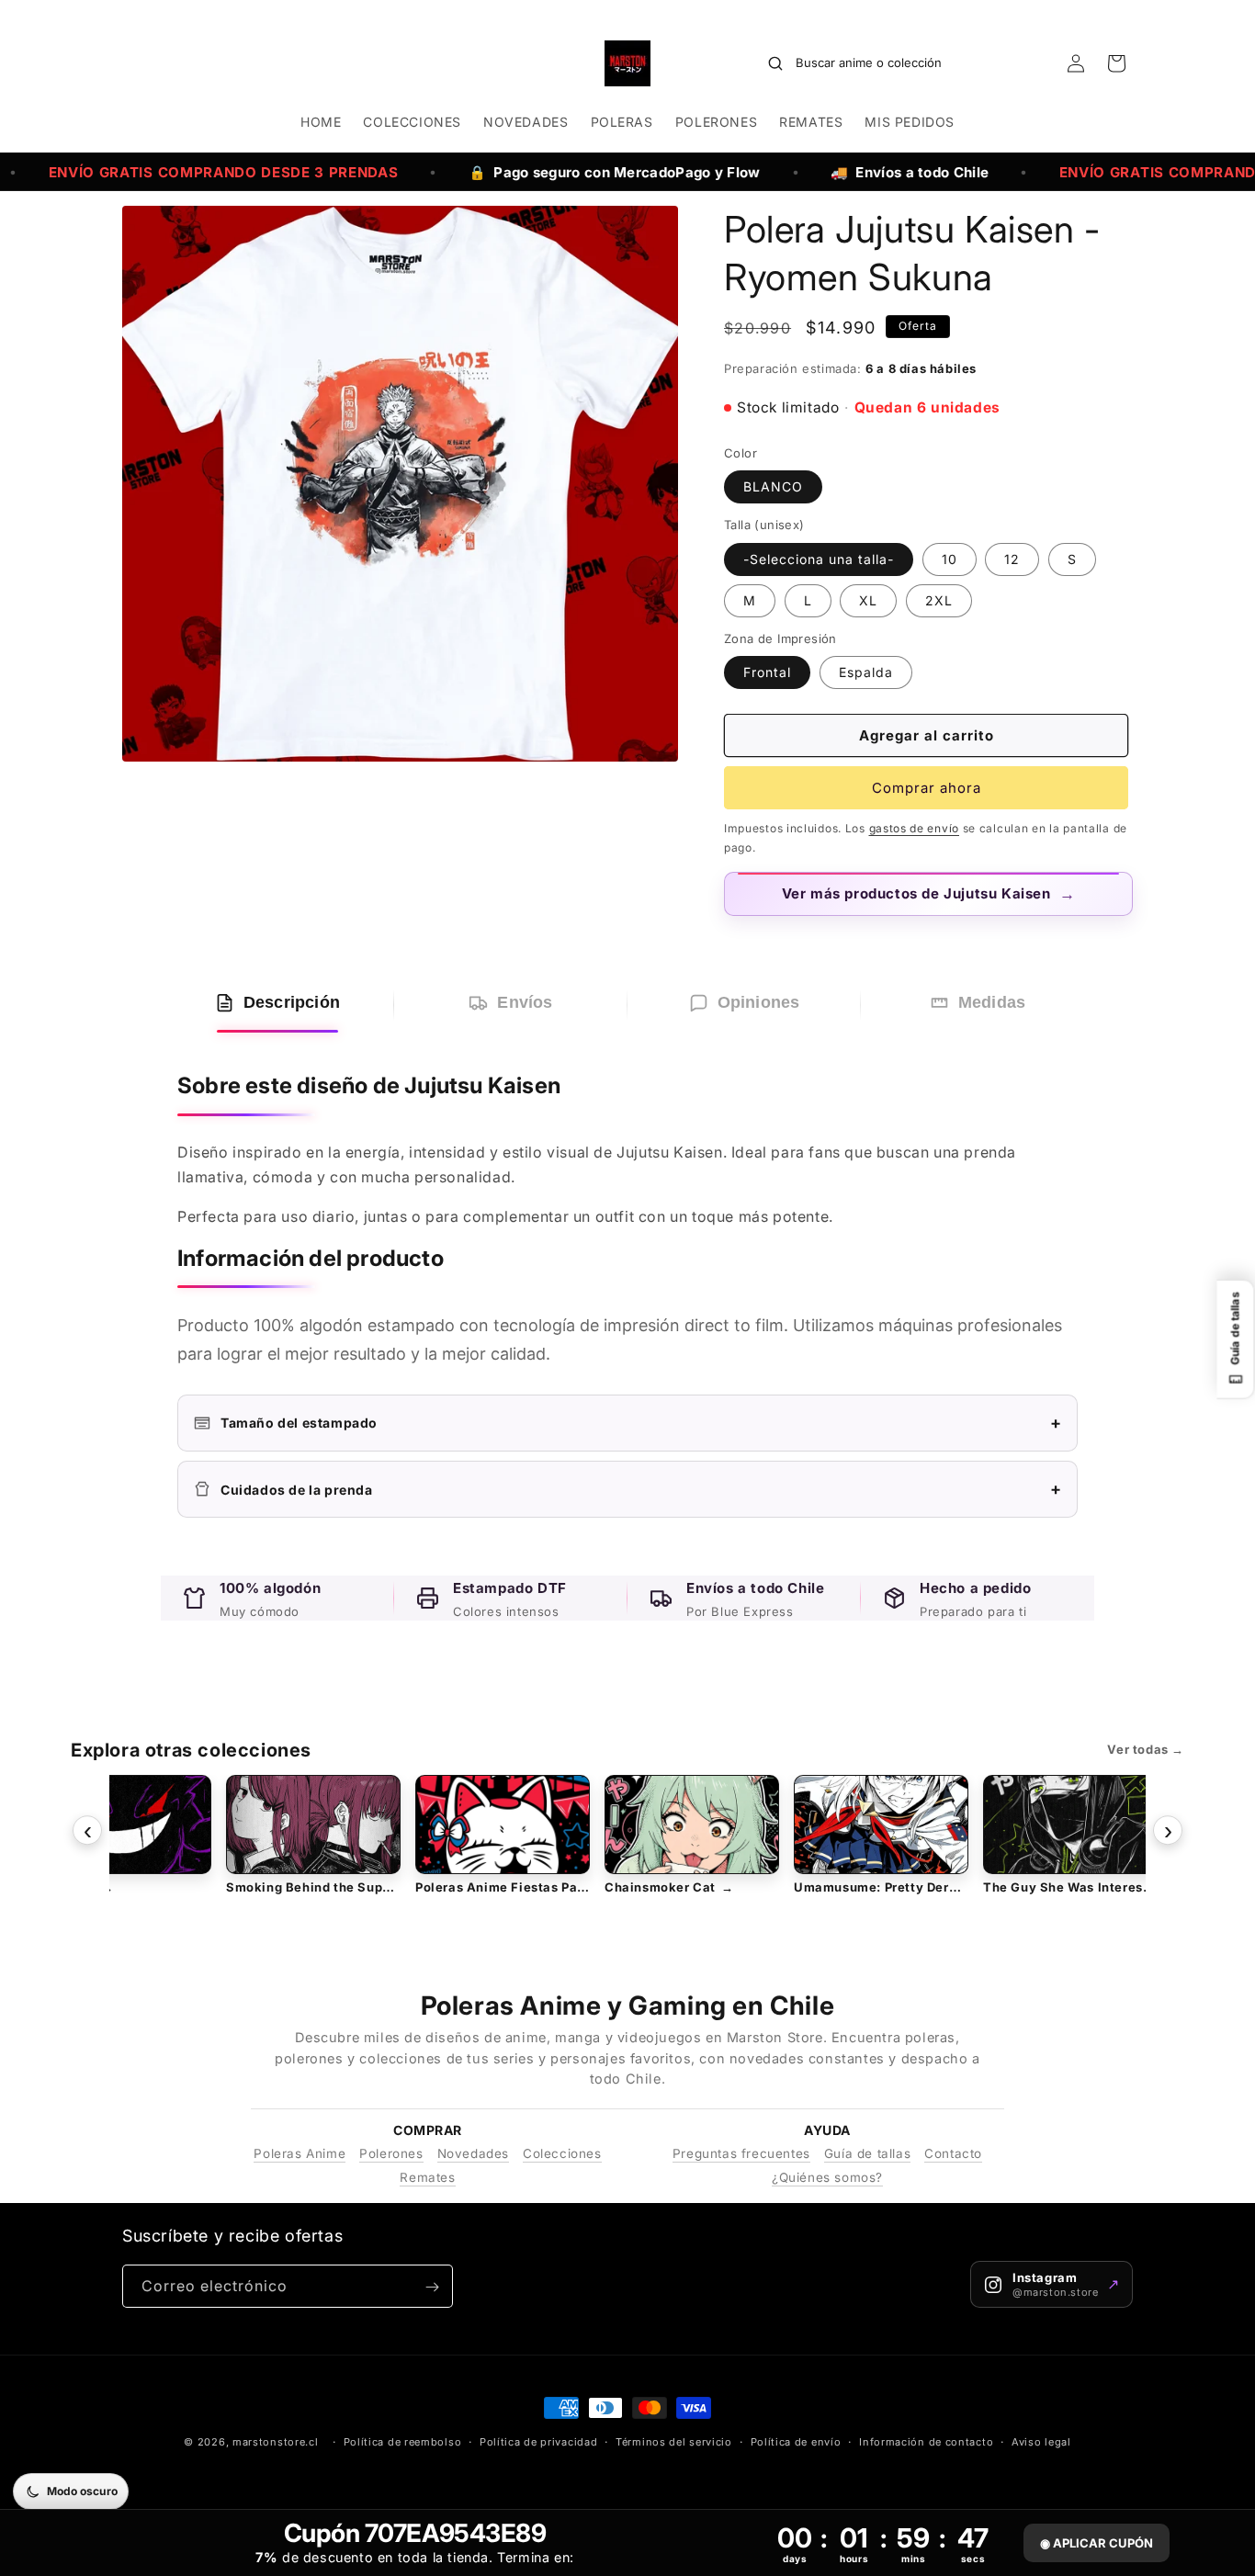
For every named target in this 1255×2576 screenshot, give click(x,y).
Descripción (292, 1002)
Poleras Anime (300, 2153)
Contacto (953, 2153)
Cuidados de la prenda (641, 1489)
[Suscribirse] (432, 2287)
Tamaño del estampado (641, 1423)
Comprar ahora (927, 788)
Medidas (992, 1002)
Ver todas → (1146, 1749)
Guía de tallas (867, 2153)
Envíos (525, 1002)
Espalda (866, 672)
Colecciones (562, 2153)
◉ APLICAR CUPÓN (1097, 2543)
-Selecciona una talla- (819, 559)
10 (950, 559)
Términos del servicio (674, 2441)
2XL (939, 600)
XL (868, 600)
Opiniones (759, 1002)
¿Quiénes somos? (827, 2177)
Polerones (391, 2153)
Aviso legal (1041, 2441)
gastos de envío (915, 828)
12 (1012, 559)
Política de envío (796, 2441)
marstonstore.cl (276, 2442)
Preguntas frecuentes (741, 2153)
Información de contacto (926, 2441)
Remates (427, 2177)
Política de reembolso (403, 2441)
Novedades (473, 2153)
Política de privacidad (538, 2441)
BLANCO (773, 486)
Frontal (767, 672)
